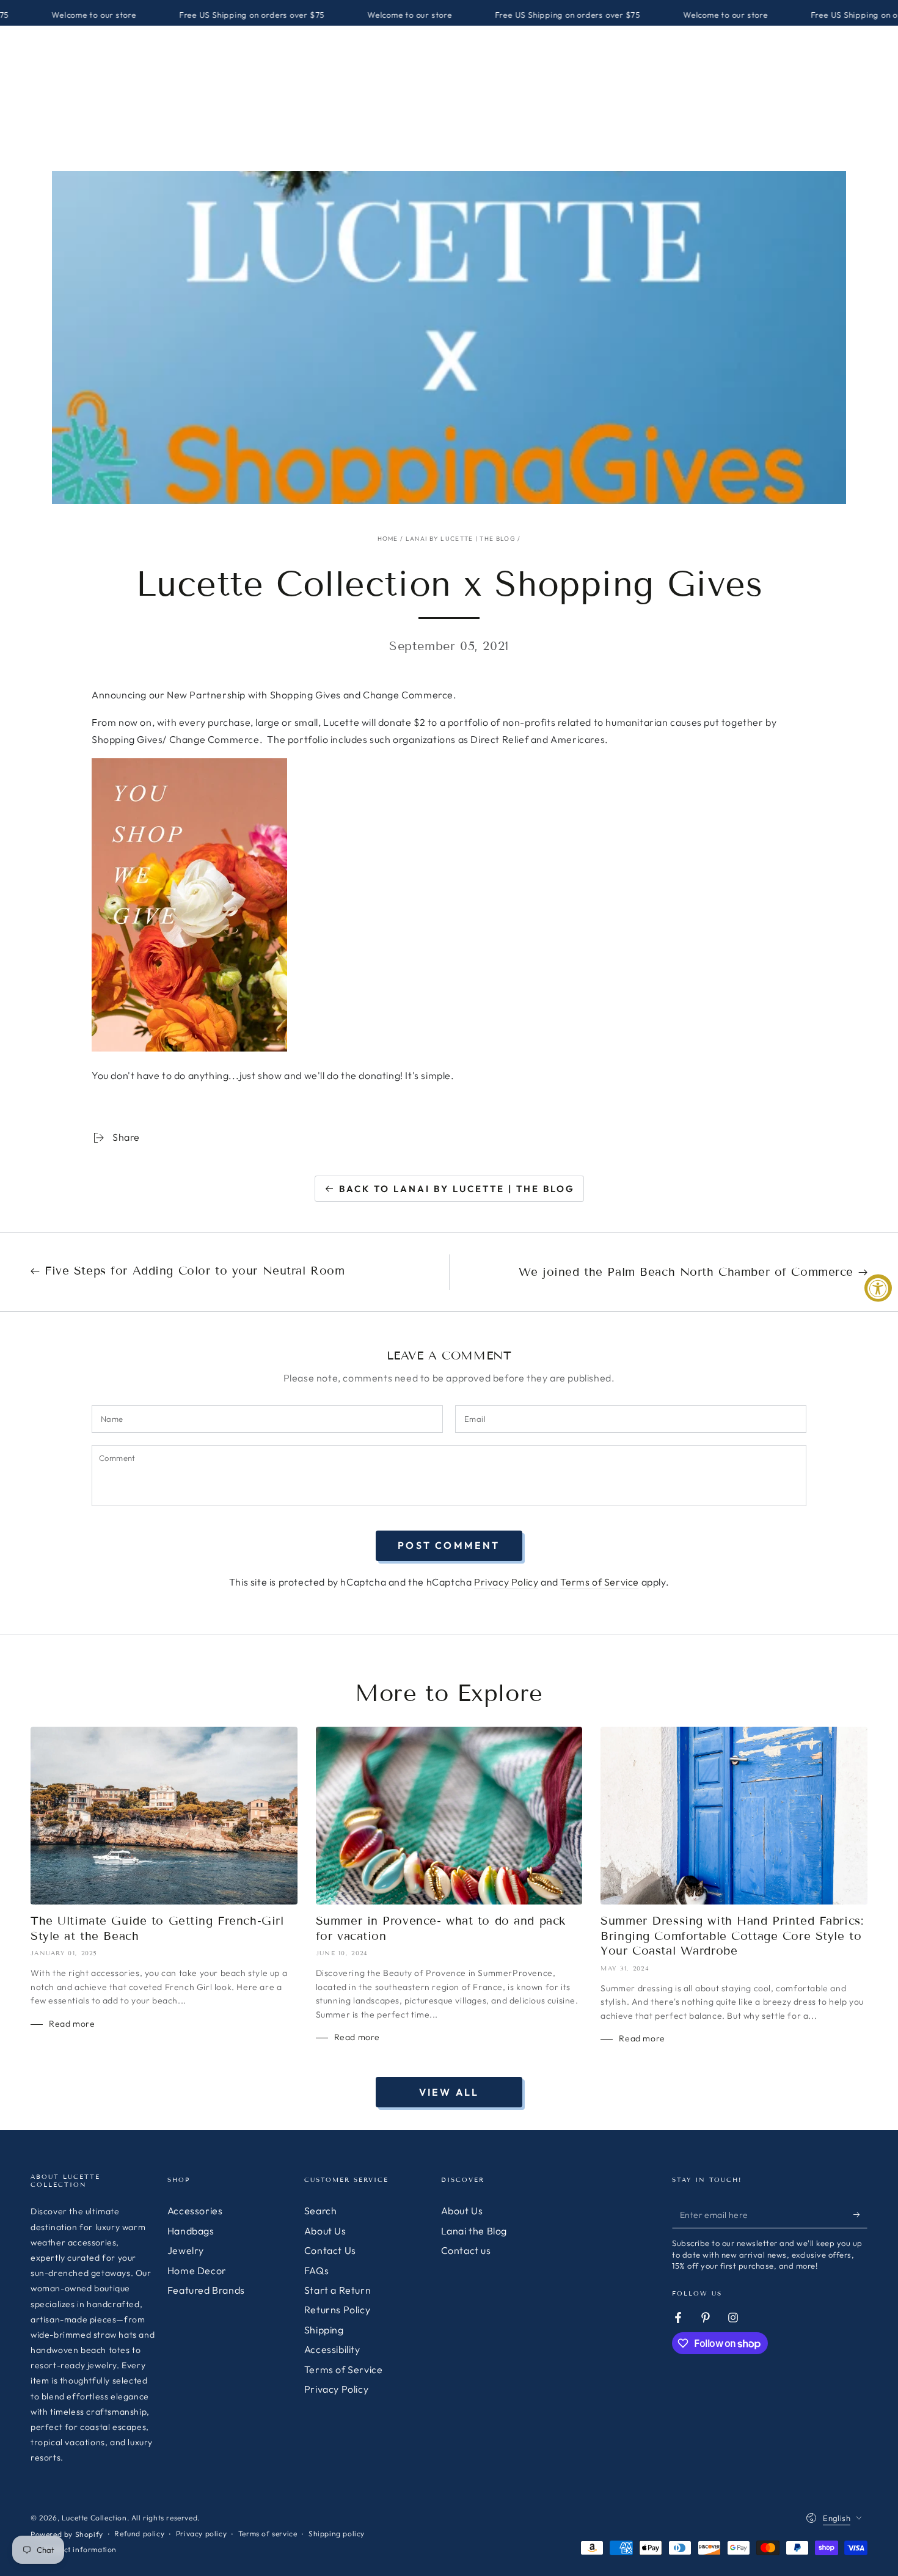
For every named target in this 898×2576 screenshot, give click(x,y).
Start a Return (338, 2290)
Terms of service (268, 2534)
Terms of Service (600, 1582)
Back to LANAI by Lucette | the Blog (457, 1189)
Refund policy (139, 2534)
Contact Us (330, 2250)
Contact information (79, 2549)
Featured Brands (206, 2290)
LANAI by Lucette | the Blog (461, 539)
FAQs (316, 2270)
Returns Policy (337, 2310)
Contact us (466, 2250)
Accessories (195, 2211)
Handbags (191, 2231)
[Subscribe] (860, 2214)
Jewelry (186, 2250)
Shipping (324, 2330)
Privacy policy (201, 2534)
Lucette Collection (94, 2518)
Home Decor (197, 2270)
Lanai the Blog (474, 2231)
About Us (325, 2231)
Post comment (449, 1545)
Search (321, 2211)
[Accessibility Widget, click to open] (878, 1288)
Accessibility (332, 2349)
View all (449, 2092)
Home (388, 539)
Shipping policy (337, 2534)
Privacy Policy (506, 1582)
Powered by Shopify (67, 2534)
